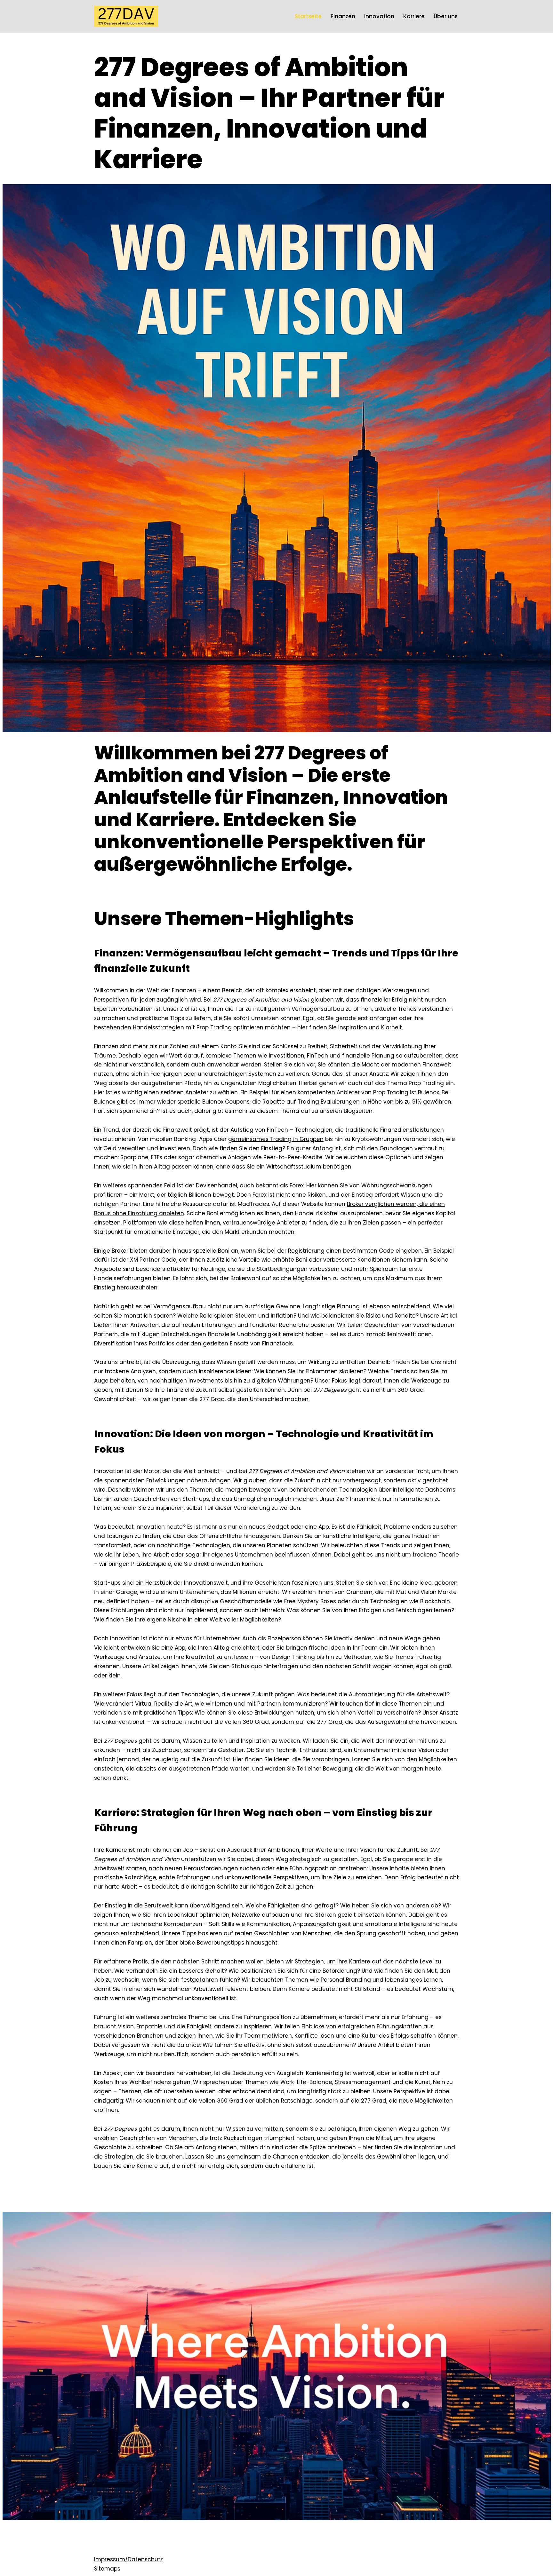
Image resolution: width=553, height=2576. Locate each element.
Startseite (308, 16)
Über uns (446, 16)
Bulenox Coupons (226, 1102)
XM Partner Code (153, 1260)
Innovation (379, 16)
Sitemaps (107, 2569)
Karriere (414, 16)
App (324, 1527)
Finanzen (343, 16)
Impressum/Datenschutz (128, 2559)
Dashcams (440, 1490)
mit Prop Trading (209, 1027)
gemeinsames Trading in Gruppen (276, 1139)
